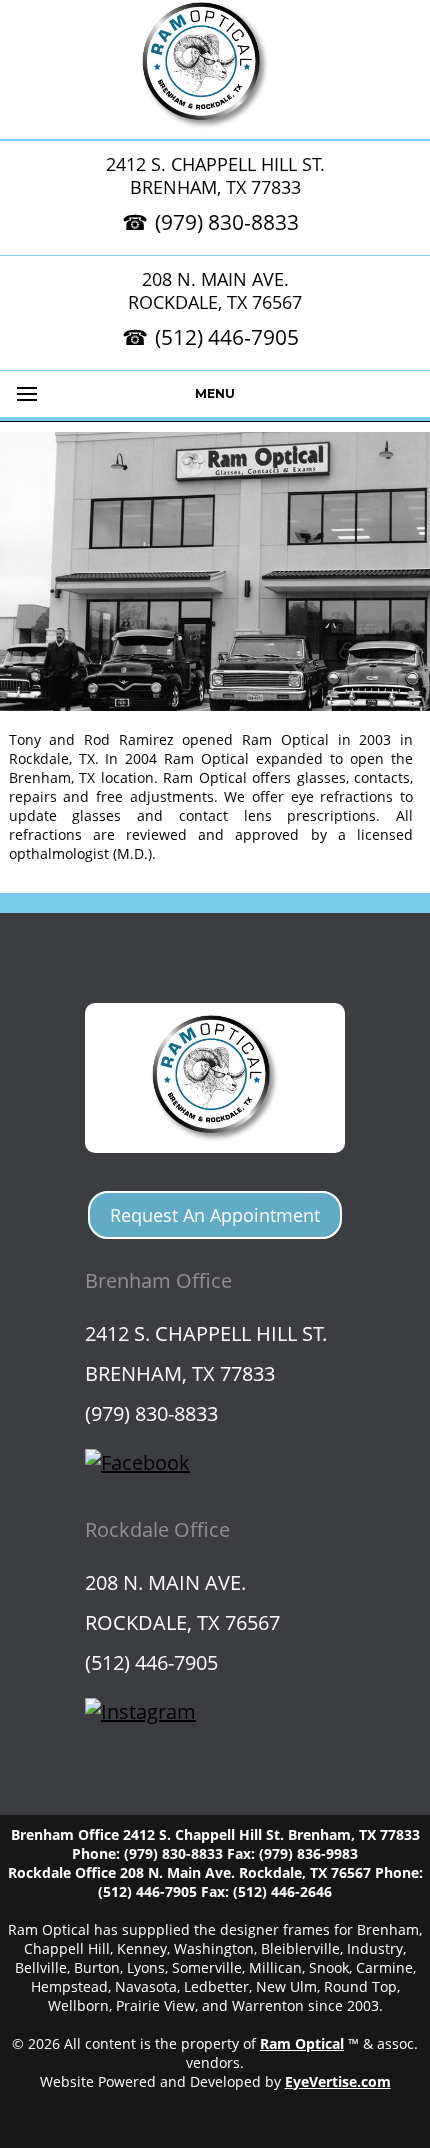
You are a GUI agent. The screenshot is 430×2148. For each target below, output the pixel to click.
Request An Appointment (215, 1215)
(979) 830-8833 (227, 222)
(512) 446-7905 (227, 337)
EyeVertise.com (338, 2081)
